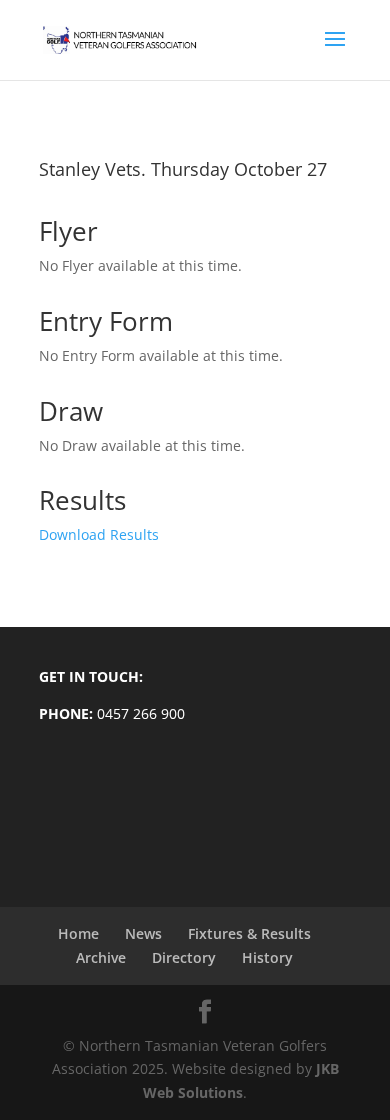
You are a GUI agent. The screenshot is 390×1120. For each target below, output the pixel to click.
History (267, 957)
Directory (184, 957)
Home (78, 933)
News (143, 933)
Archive (101, 957)
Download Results (99, 534)
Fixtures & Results (249, 933)
